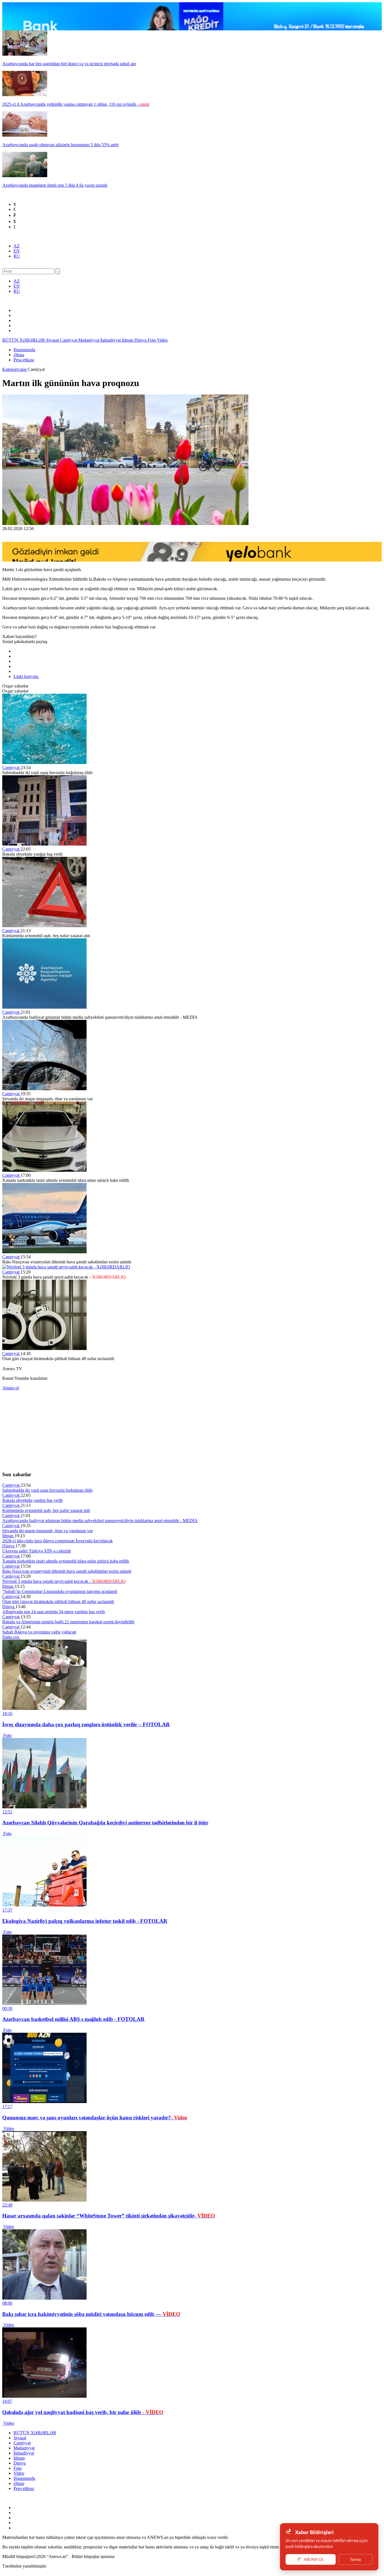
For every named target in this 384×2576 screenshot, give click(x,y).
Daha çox (11, 1637)
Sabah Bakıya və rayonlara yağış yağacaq (39, 1632)
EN (17, 251)
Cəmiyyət (69, 340)
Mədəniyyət (89, 340)
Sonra (356, 2559)
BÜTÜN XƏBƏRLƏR (24, 340)
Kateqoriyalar (15, 369)
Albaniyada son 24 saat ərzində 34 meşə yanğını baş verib (54, 1612)
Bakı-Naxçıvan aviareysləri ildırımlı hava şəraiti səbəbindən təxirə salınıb (67, 1571)
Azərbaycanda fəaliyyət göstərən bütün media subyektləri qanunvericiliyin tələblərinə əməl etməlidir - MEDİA (100, 1521)
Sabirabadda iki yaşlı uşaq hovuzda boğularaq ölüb (47, 1490)
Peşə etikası (24, 360)
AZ (17, 246)
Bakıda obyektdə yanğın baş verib (32, 1500)
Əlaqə (19, 355)
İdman (128, 340)
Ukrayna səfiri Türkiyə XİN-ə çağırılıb (37, 1551)
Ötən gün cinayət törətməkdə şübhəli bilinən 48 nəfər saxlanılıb (58, 1602)
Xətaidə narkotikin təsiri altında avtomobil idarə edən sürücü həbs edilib (66, 1561)
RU (17, 256)
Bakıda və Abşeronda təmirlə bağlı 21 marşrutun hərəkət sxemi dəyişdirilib (68, 1622)
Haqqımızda (24, 350)
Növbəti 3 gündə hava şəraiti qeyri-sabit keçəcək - (64, 1581)
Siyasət (53, 340)
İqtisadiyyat (111, 340)
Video (162, 340)
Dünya (141, 340)
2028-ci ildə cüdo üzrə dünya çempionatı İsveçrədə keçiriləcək (57, 1541)
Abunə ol (11, 1388)
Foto (152, 340)
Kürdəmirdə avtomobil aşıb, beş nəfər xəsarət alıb (46, 1510)
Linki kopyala (26, 676)
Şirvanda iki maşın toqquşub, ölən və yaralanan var (48, 1531)
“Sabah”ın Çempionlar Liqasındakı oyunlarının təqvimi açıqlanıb (60, 1591)
